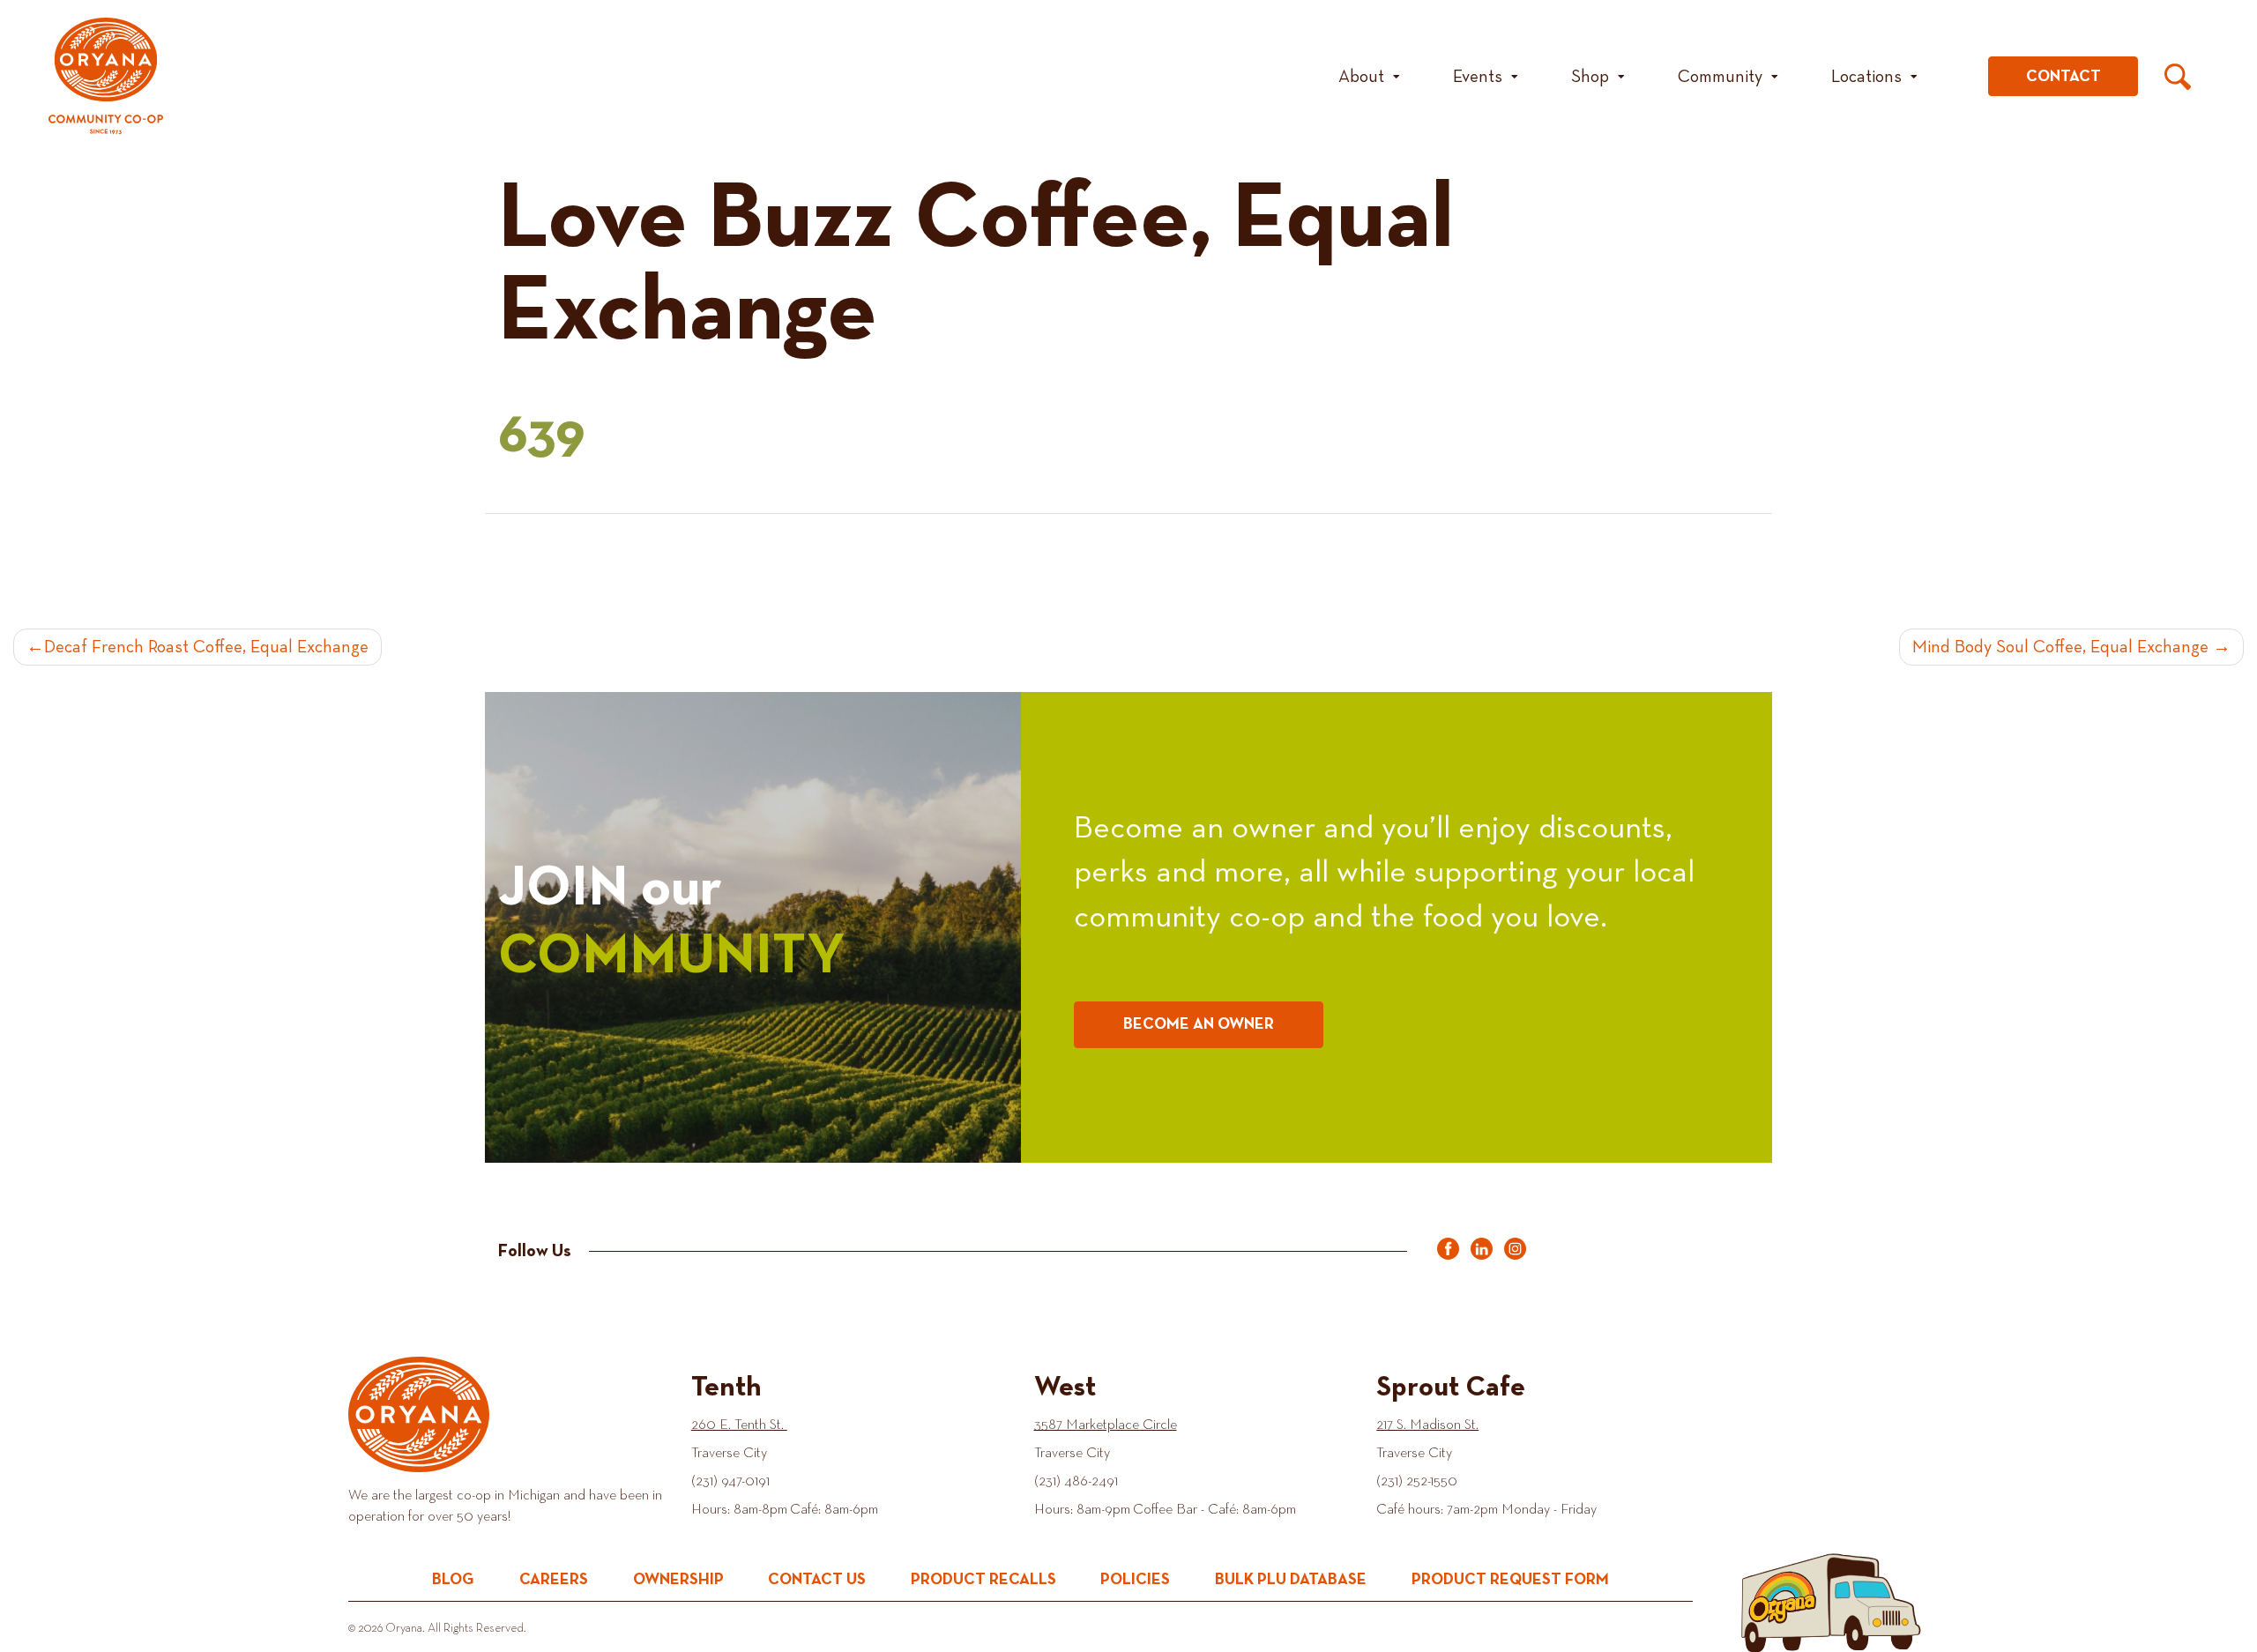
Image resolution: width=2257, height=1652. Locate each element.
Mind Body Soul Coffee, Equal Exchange (2060, 647)
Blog (453, 1580)
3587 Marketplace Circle (1106, 1425)
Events (1478, 77)
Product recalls (983, 1580)
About (1361, 77)
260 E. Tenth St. (739, 1425)
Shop (1590, 77)
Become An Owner (1199, 1024)
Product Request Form (1510, 1580)
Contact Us (817, 1580)
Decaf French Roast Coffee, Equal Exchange (206, 647)
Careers (554, 1580)
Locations (1866, 77)
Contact (2063, 77)
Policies (1135, 1580)
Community (1720, 77)
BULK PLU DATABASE (1291, 1580)
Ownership (678, 1580)
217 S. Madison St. (1427, 1425)
